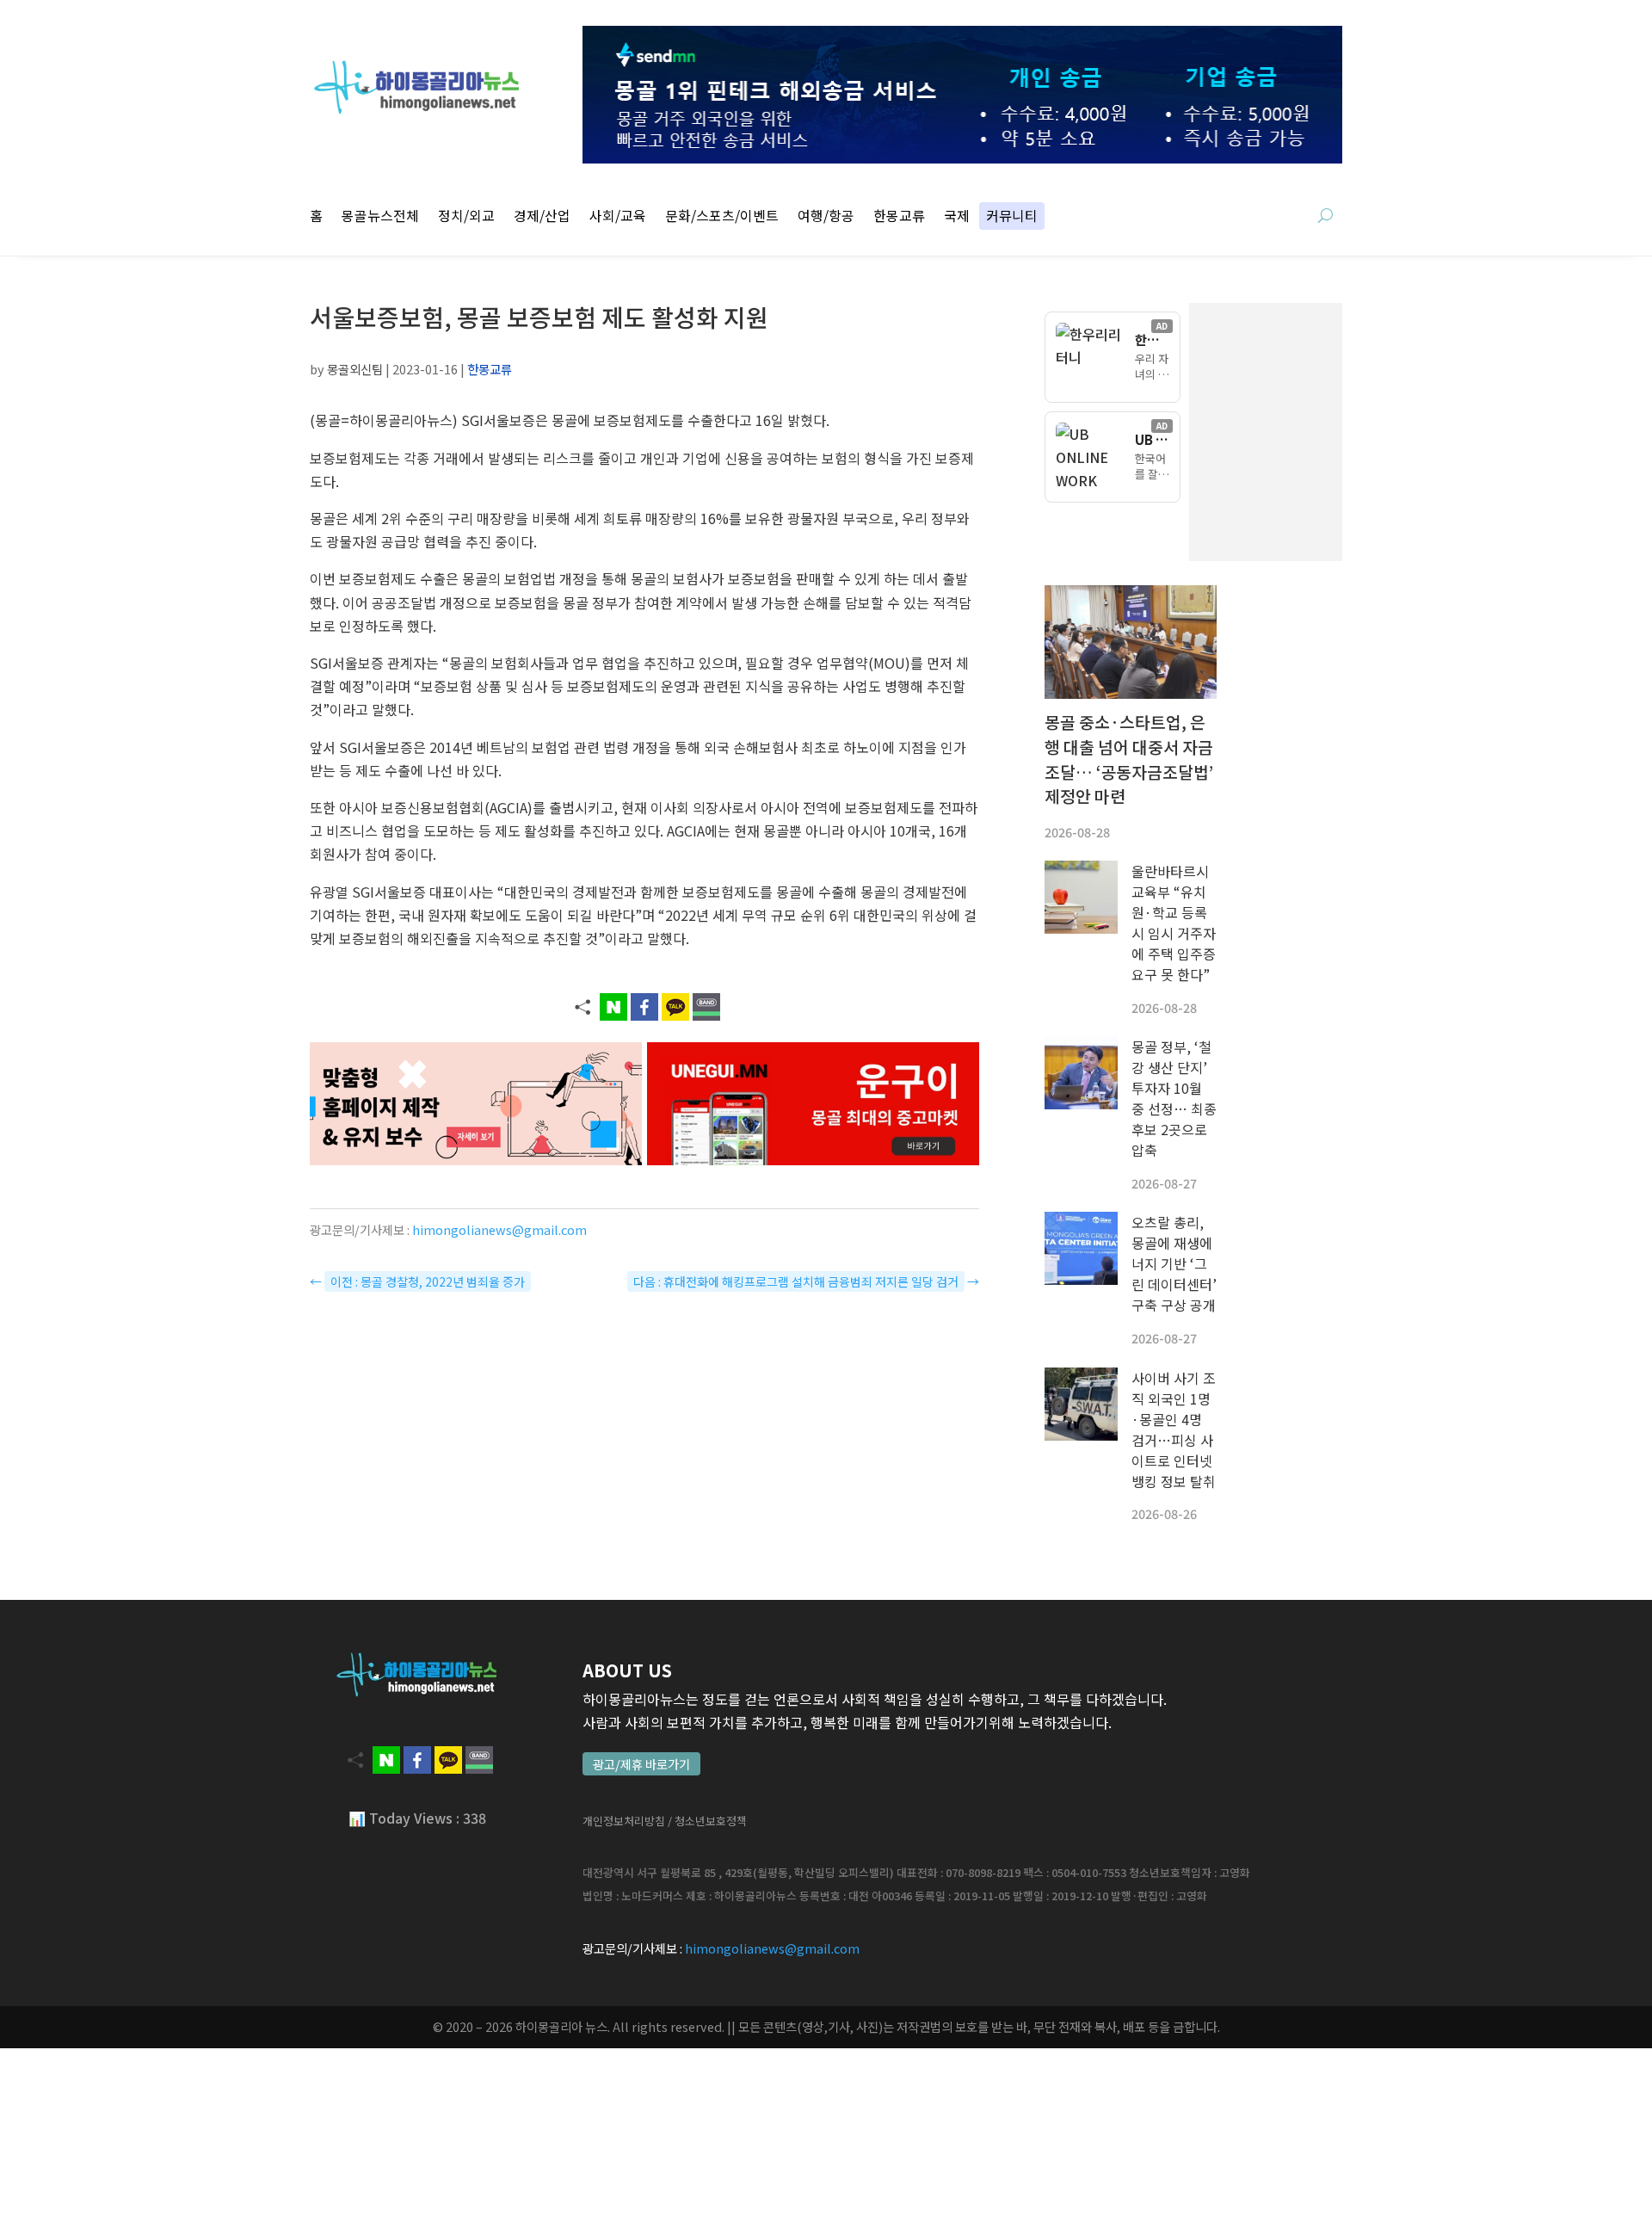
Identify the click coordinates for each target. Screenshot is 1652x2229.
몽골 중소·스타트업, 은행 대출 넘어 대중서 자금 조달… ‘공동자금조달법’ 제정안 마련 (1129, 759)
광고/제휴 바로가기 (641, 1764)
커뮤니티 (1012, 217)
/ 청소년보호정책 (707, 1821)
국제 (957, 217)
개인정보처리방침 (624, 1821)
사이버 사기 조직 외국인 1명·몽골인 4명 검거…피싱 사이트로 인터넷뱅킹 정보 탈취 (1174, 1429)
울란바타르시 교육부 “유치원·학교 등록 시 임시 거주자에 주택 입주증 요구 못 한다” (1174, 923)
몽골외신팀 (355, 369)
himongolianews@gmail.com (499, 1229)
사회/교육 (618, 217)
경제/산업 (542, 217)
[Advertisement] (1351, 432)
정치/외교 (466, 217)
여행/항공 (826, 217)
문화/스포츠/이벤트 (722, 217)
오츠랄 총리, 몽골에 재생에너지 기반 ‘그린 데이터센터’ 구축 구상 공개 (1174, 1263)
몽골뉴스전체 (380, 217)
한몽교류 (899, 217)
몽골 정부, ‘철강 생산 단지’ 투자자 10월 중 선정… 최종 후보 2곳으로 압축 (1174, 1098)
